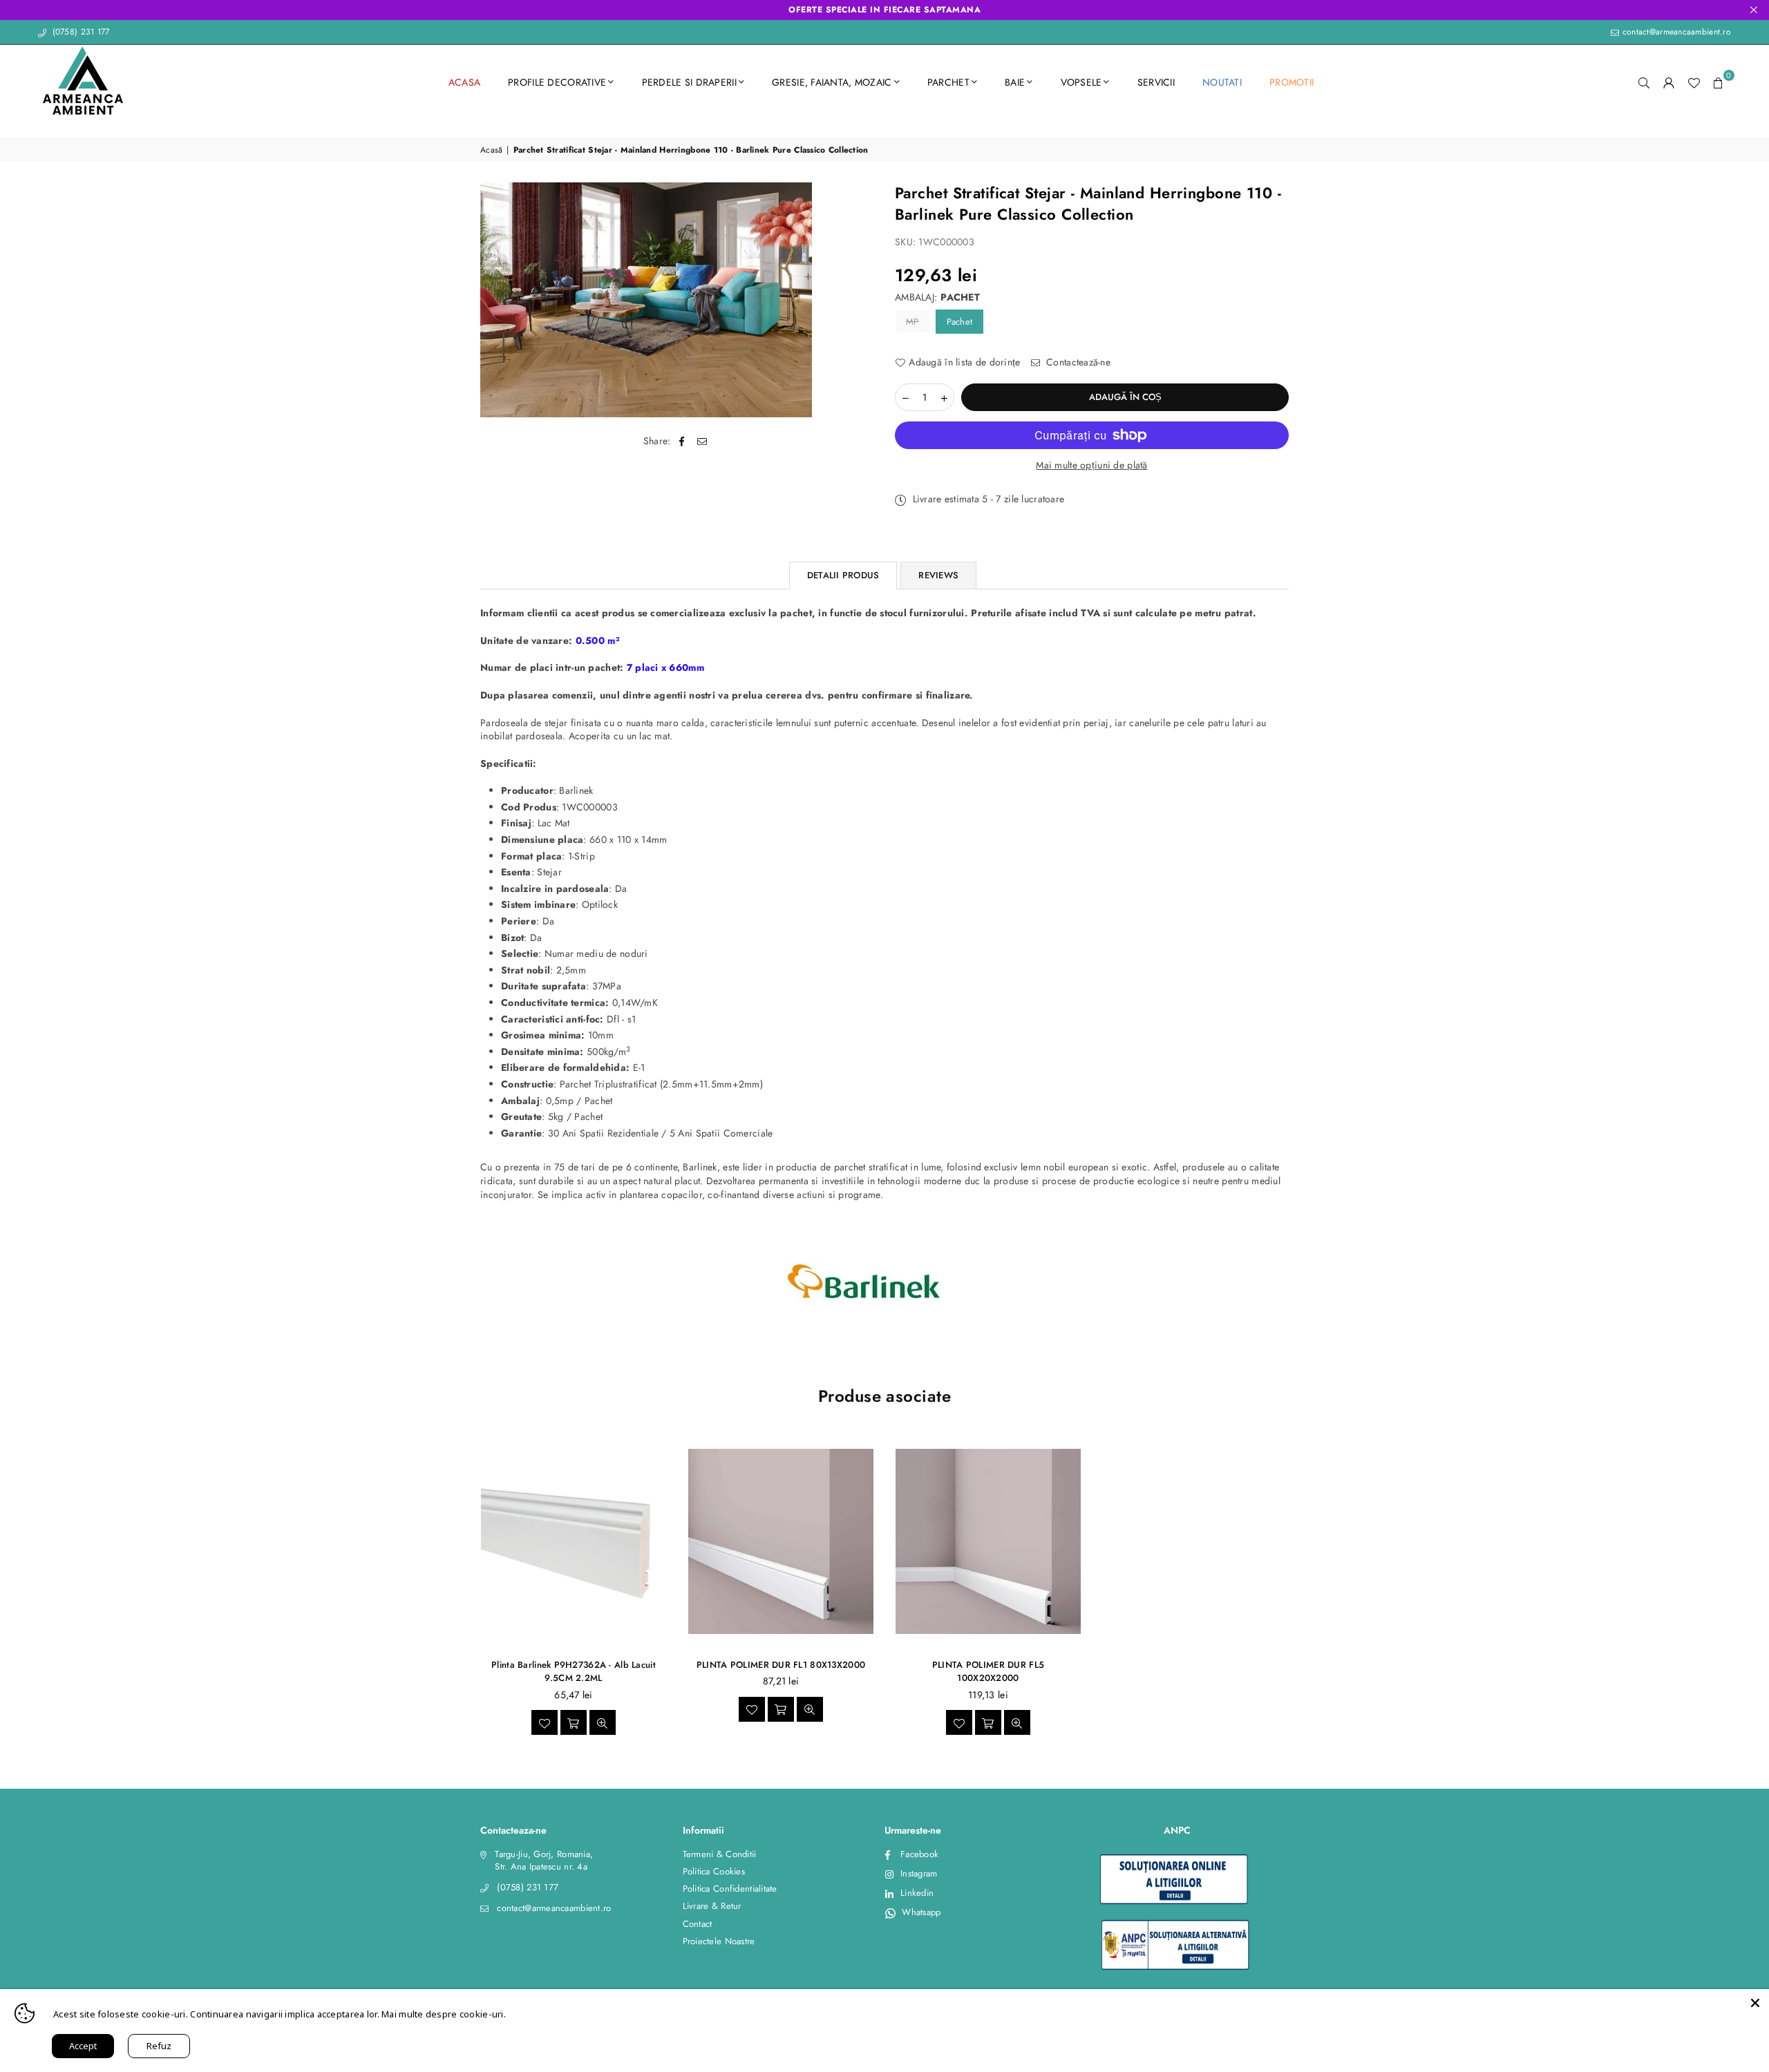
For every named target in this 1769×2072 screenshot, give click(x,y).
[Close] (1755, 2003)
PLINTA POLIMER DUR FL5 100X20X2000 (988, 1672)
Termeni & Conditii (720, 1854)
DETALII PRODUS (843, 575)
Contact (698, 1924)
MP (912, 322)
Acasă (491, 150)
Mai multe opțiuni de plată (1091, 465)
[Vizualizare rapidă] (603, 1722)
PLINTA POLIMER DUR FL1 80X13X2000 (781, 1665)
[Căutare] (1644, 82)
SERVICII (1156, 82)
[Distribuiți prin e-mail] (702, 441)
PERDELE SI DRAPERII (689, 82)
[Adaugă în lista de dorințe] (545, 1722)
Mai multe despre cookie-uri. (444, 2014)
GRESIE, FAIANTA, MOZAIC (832, 82)
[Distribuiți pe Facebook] (682, 441)
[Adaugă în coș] (574, 1722)
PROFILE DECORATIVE (557, 82)
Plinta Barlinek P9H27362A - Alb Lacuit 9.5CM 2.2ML (574, 1672)
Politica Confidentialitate (730, 1889)
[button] (1719, 82)
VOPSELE (1081, 82)
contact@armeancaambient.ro (1675, 32)
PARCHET (948, 82)
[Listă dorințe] (1694, 82)
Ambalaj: (937, 297)
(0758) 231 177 (79, 32)
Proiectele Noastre (719, 1941)
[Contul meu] (1669, 82)
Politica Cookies (714, 1871)
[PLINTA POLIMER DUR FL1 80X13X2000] (781, 1542)
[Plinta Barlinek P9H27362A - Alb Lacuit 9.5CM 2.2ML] (574, 1542)
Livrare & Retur (712, 1906)
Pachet (960, 322)
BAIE (1015, 82)
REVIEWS (938, 575)
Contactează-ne (1077, 362)
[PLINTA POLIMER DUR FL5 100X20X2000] (988, 1542)
